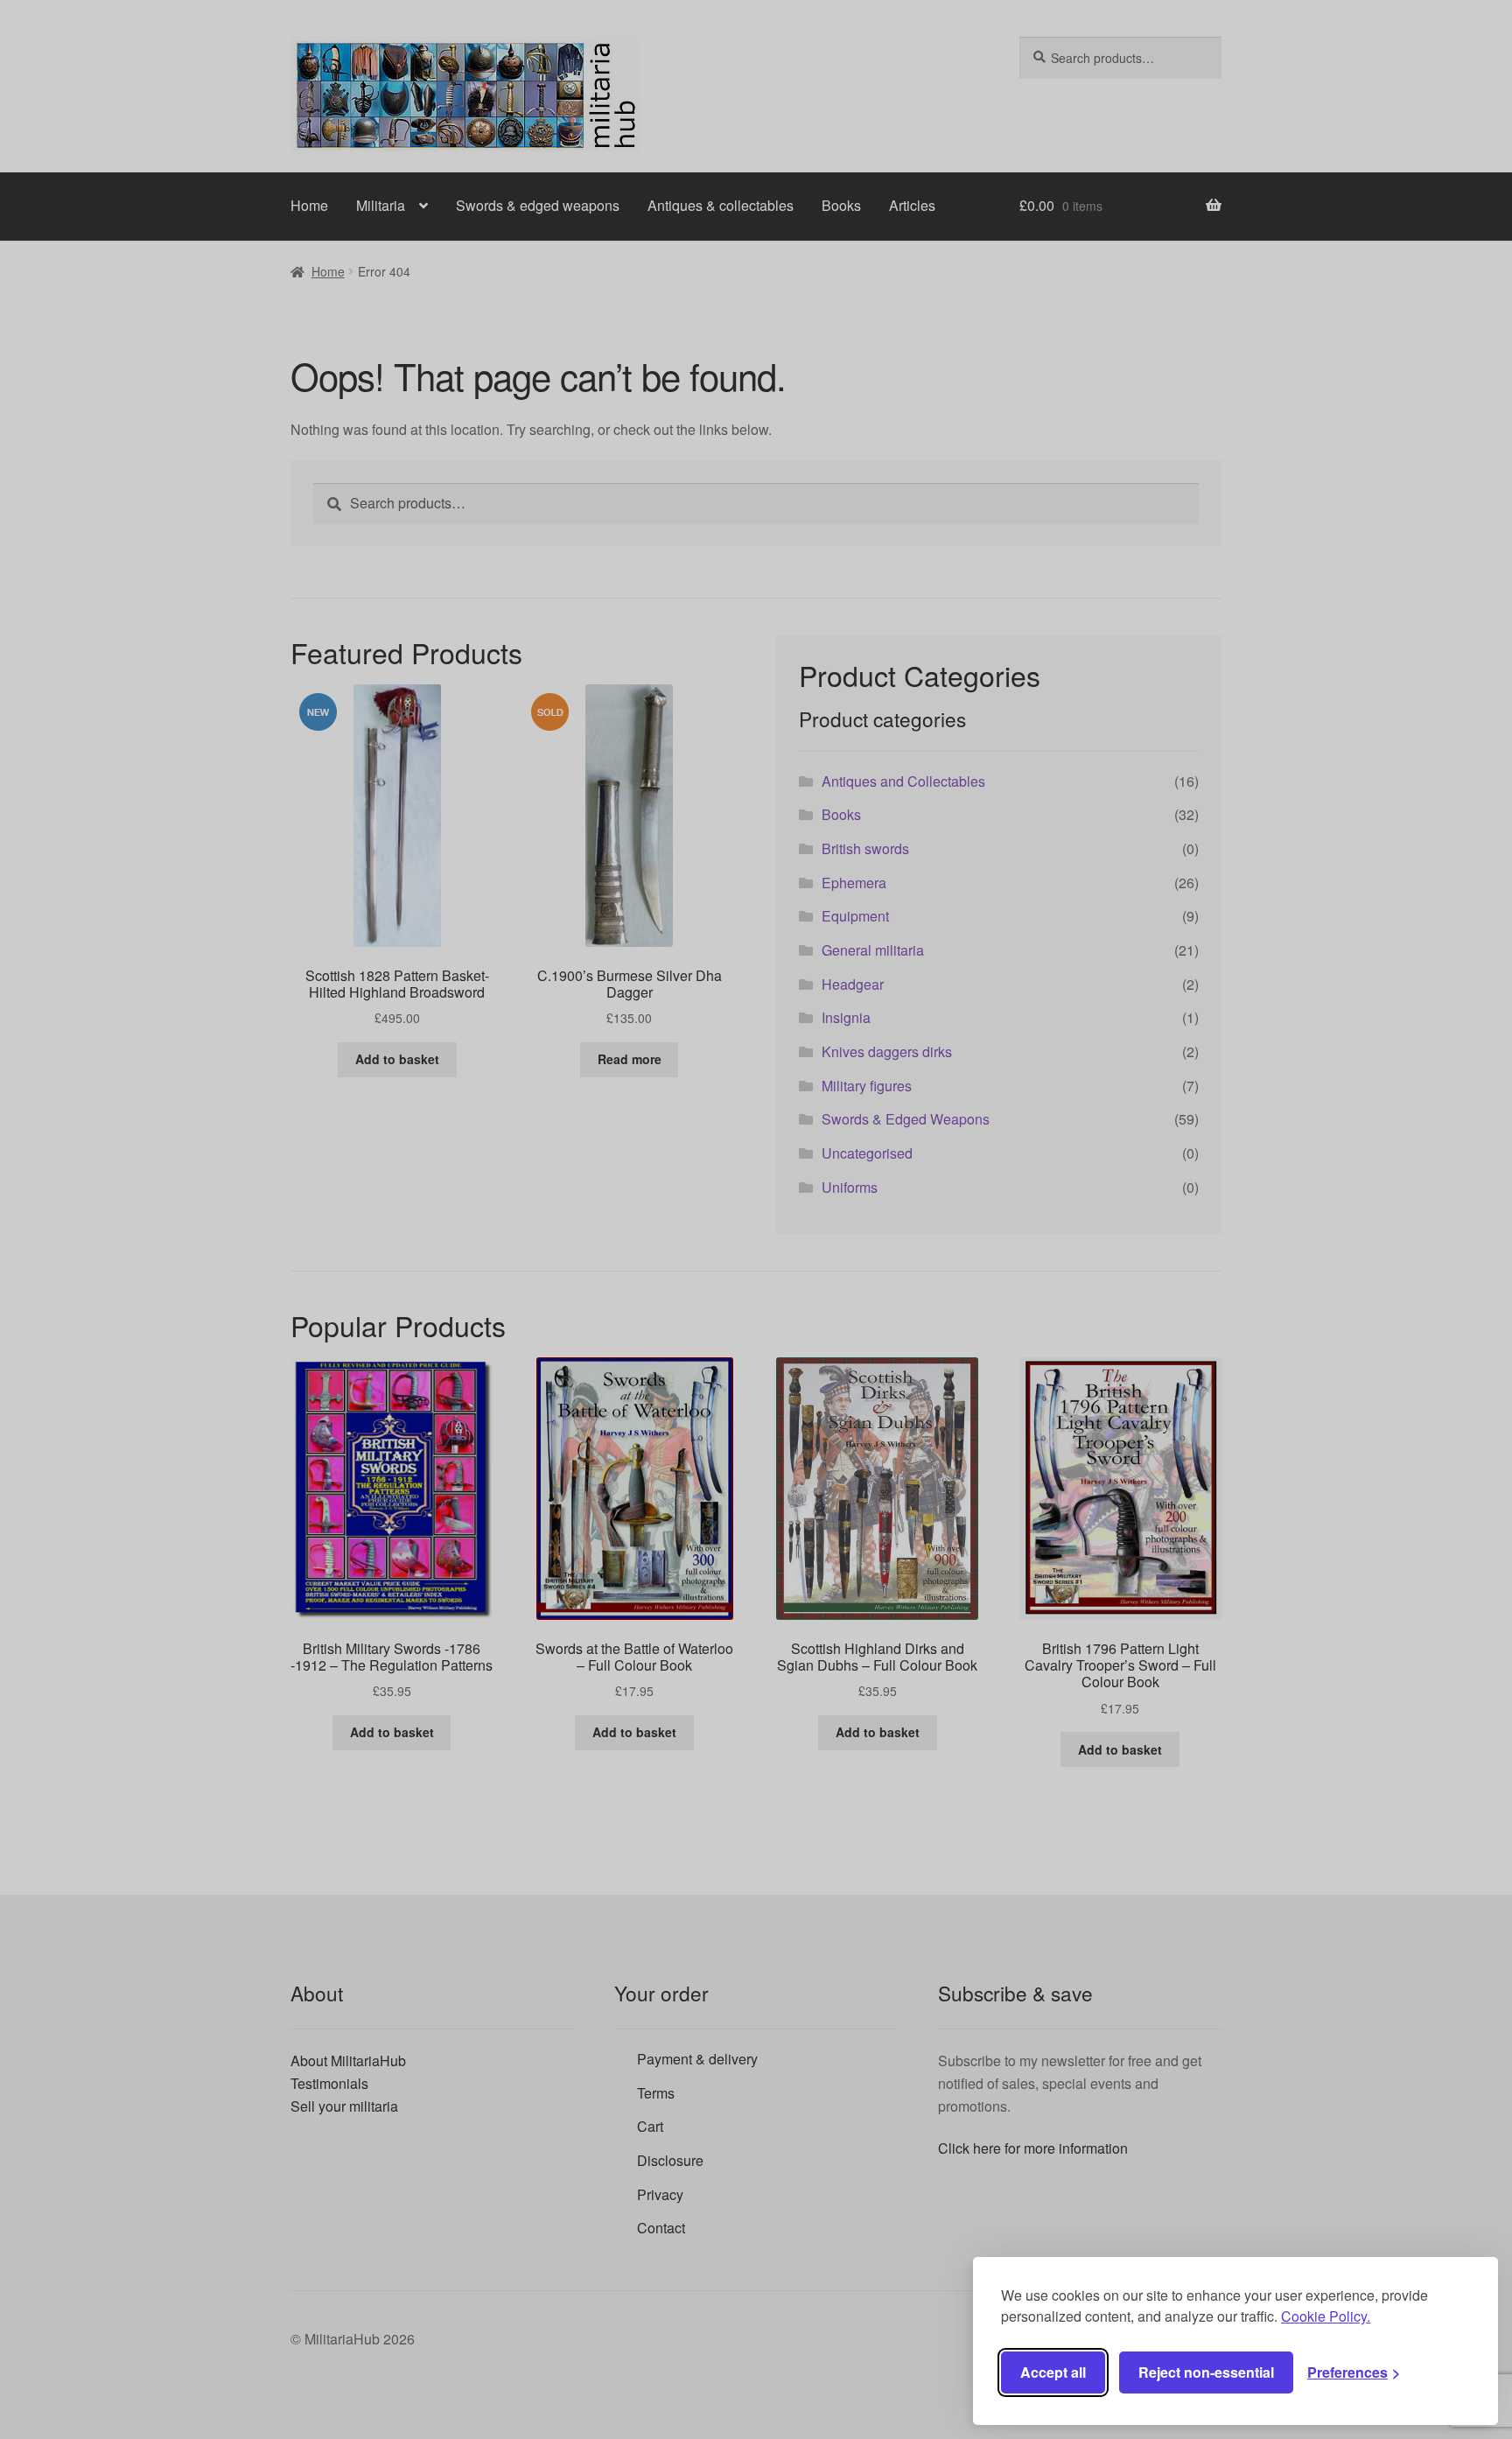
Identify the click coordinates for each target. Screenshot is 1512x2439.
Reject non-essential (1206, 2372)
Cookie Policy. (1326, 2316)
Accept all (1053, 2372)
